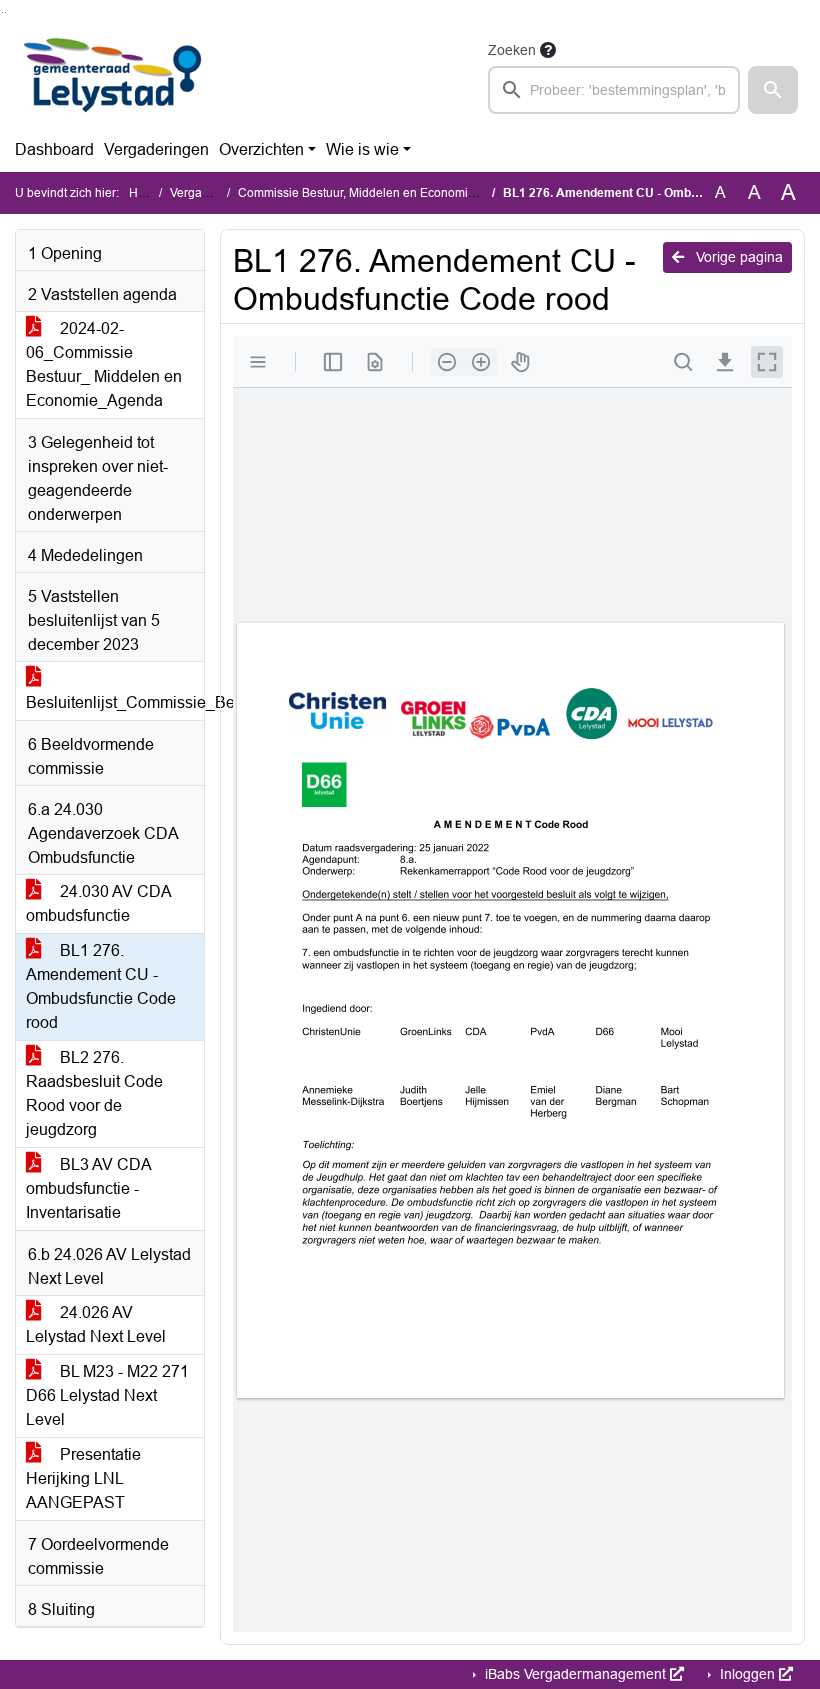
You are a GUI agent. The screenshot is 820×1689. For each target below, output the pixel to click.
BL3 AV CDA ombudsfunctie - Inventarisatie (89, 1188)
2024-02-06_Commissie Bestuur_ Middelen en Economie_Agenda (104, 364)
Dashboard (54, 149)
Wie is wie (362, 149)
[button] (773, 90)
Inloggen (747, 1674)
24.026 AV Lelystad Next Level (96, 1324)
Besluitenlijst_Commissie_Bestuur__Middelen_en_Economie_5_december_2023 (115, 702)
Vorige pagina (737, 257)
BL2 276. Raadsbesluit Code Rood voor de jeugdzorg (94, 1093)
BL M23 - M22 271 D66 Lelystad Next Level (107, 1395)
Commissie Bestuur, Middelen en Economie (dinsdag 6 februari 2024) (427, 193)
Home (145, 193)
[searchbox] (614, 90)
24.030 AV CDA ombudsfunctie (99, 903)
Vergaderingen (156, 149)
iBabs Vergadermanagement (575, 1674)
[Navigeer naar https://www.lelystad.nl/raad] (113, 76)
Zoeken (512, 50)
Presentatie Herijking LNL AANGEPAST (83, 1478)
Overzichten (261, 149)
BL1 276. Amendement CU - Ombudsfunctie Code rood (101, 986)
